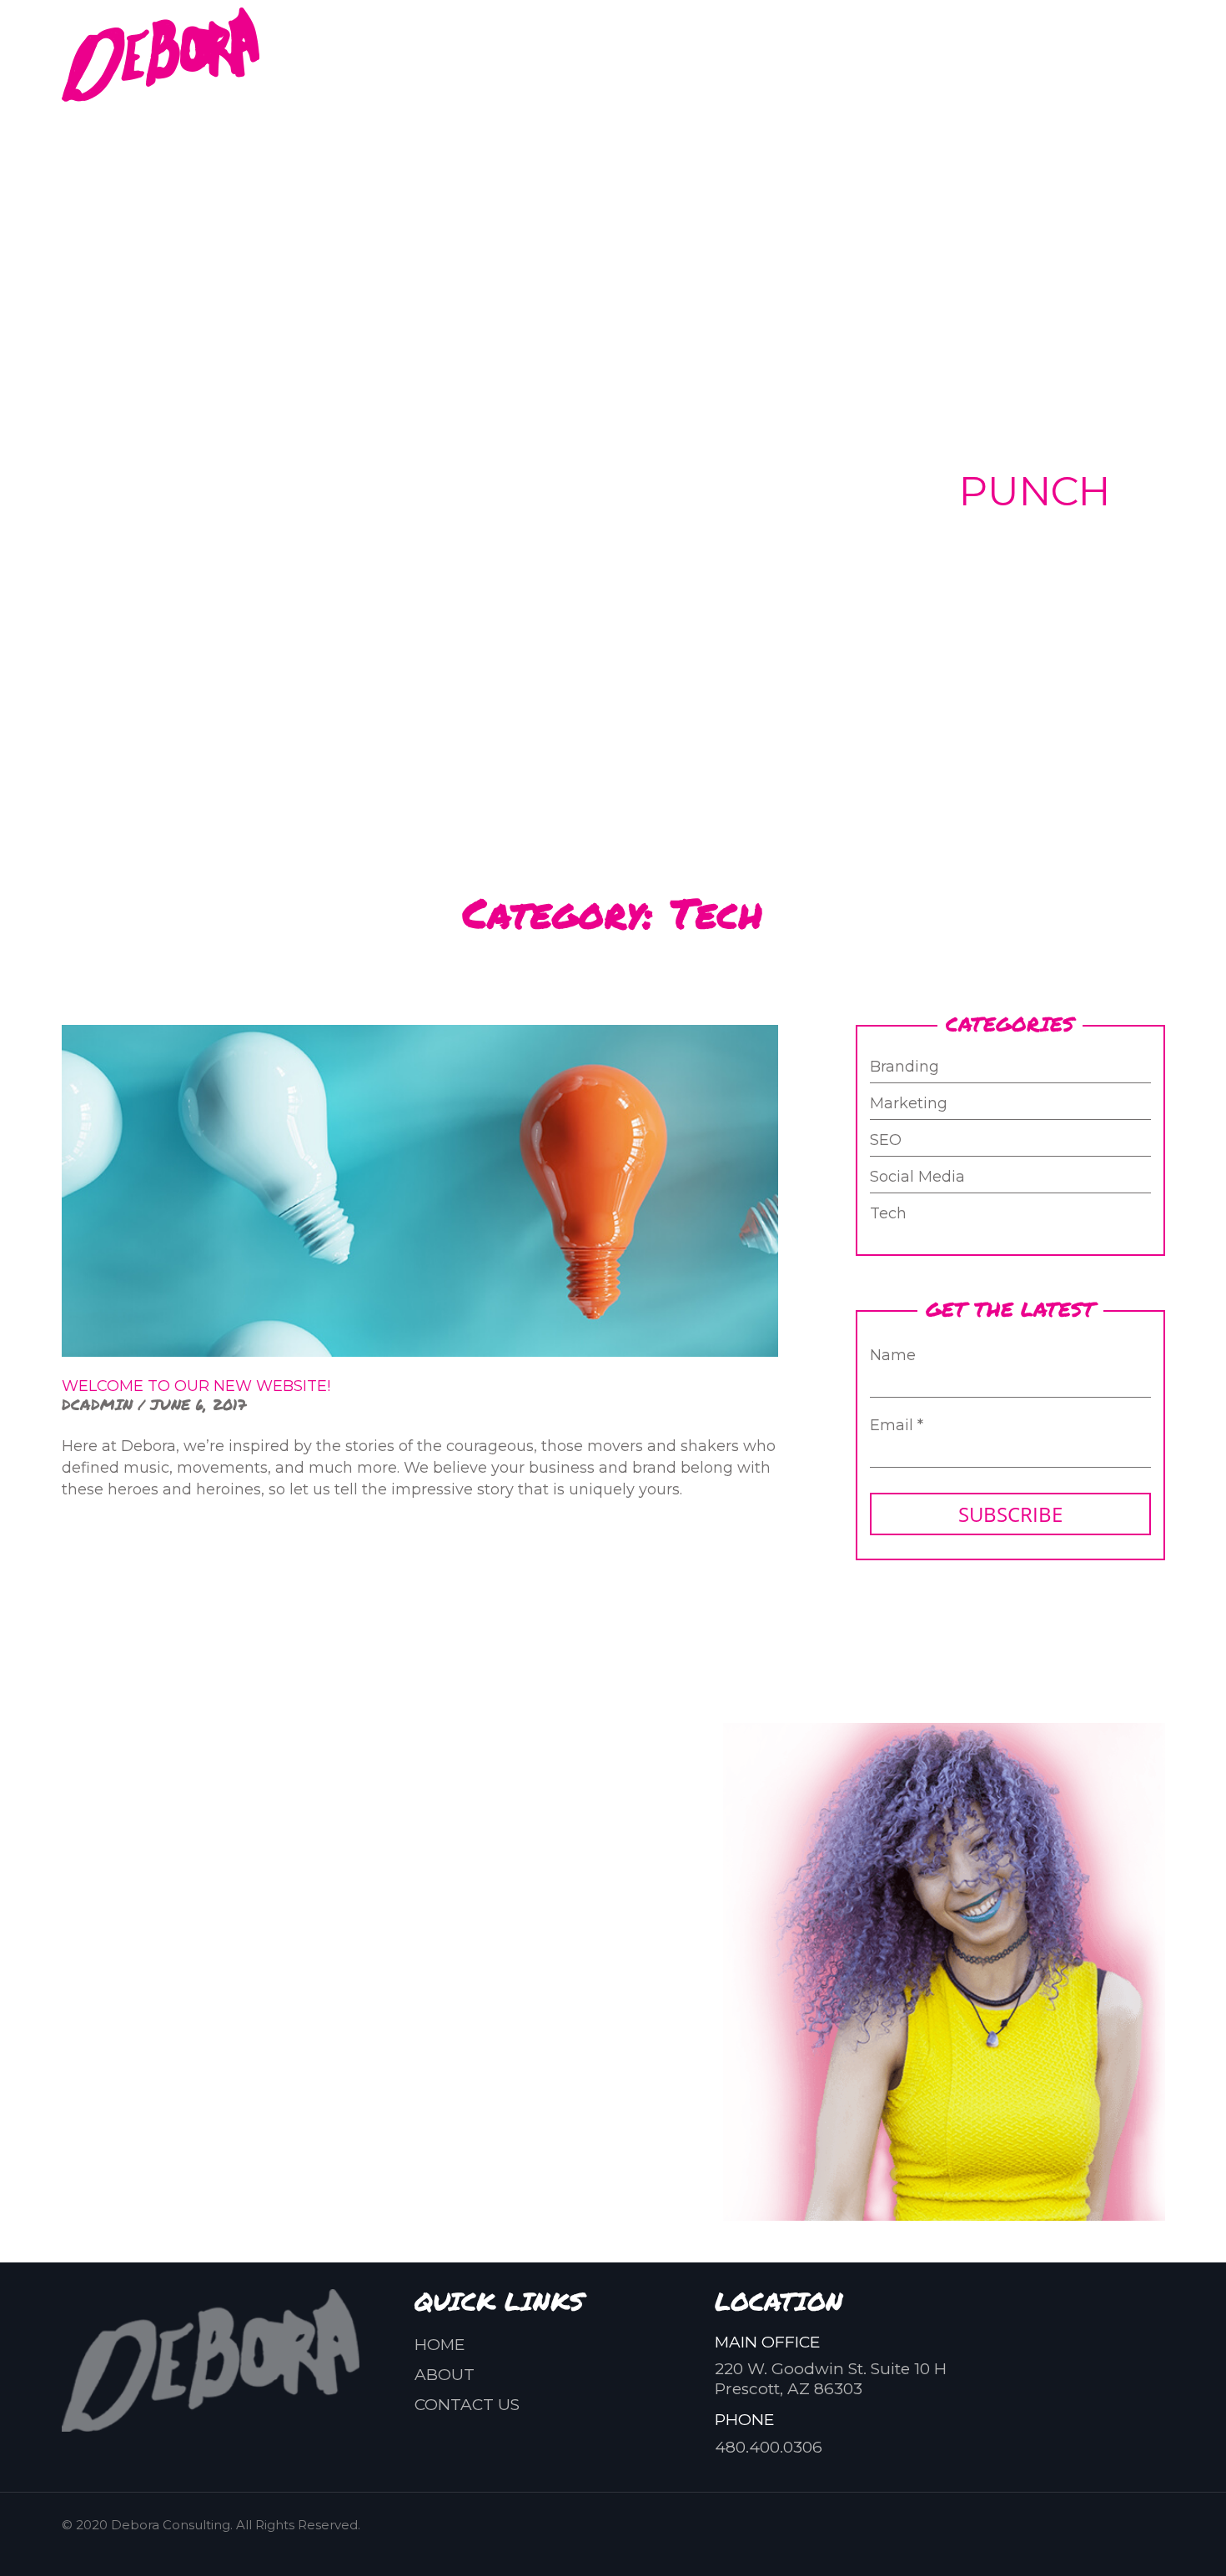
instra (813, 54)
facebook (753, 54)
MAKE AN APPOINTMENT (392, 1994)
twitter (873, 54)
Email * (897, 1425)
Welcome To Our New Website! (196, 1386)
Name (893, 1355)
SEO (886, 1141)
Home (440, 2345)
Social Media (917, 1178)
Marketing (909, 1104)
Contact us (467, 2405)
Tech (888, 1214)
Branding (904, 1067)
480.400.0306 (1007, 44)
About (445, 2375)
